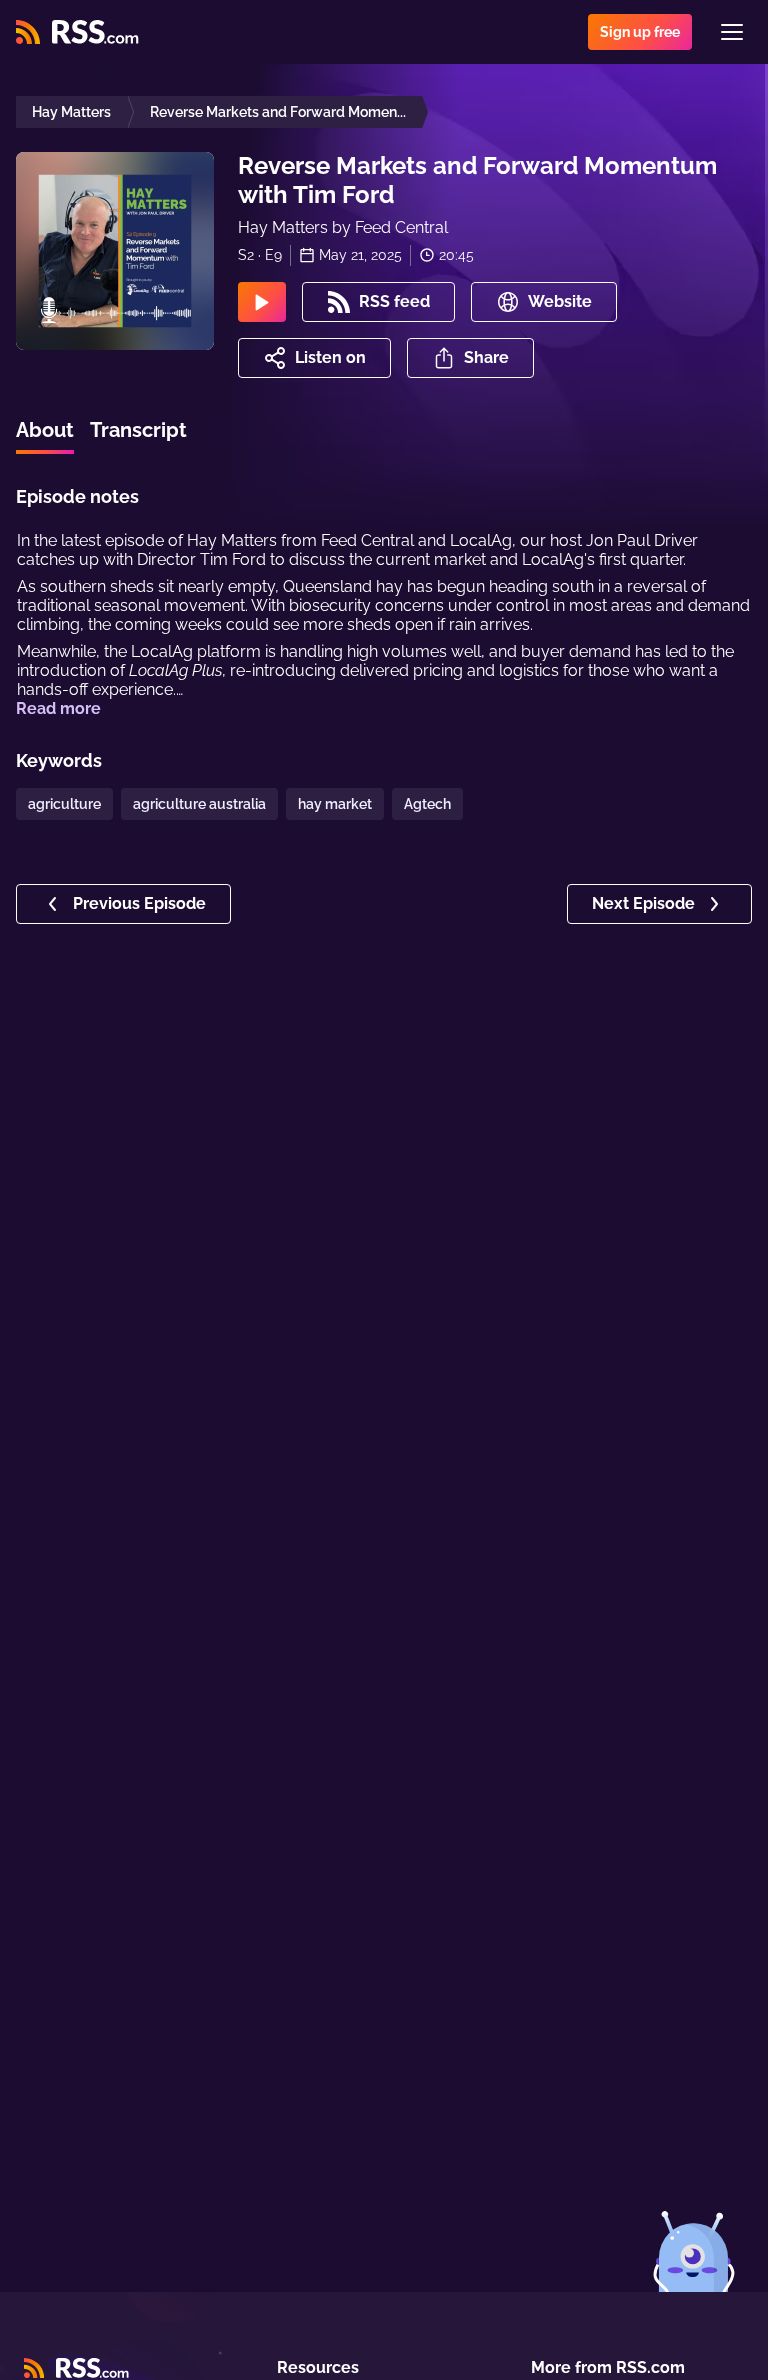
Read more (58, 708)
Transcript (138, 430)
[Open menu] (732, 32)
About (45, 430)
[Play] (262, 302)
